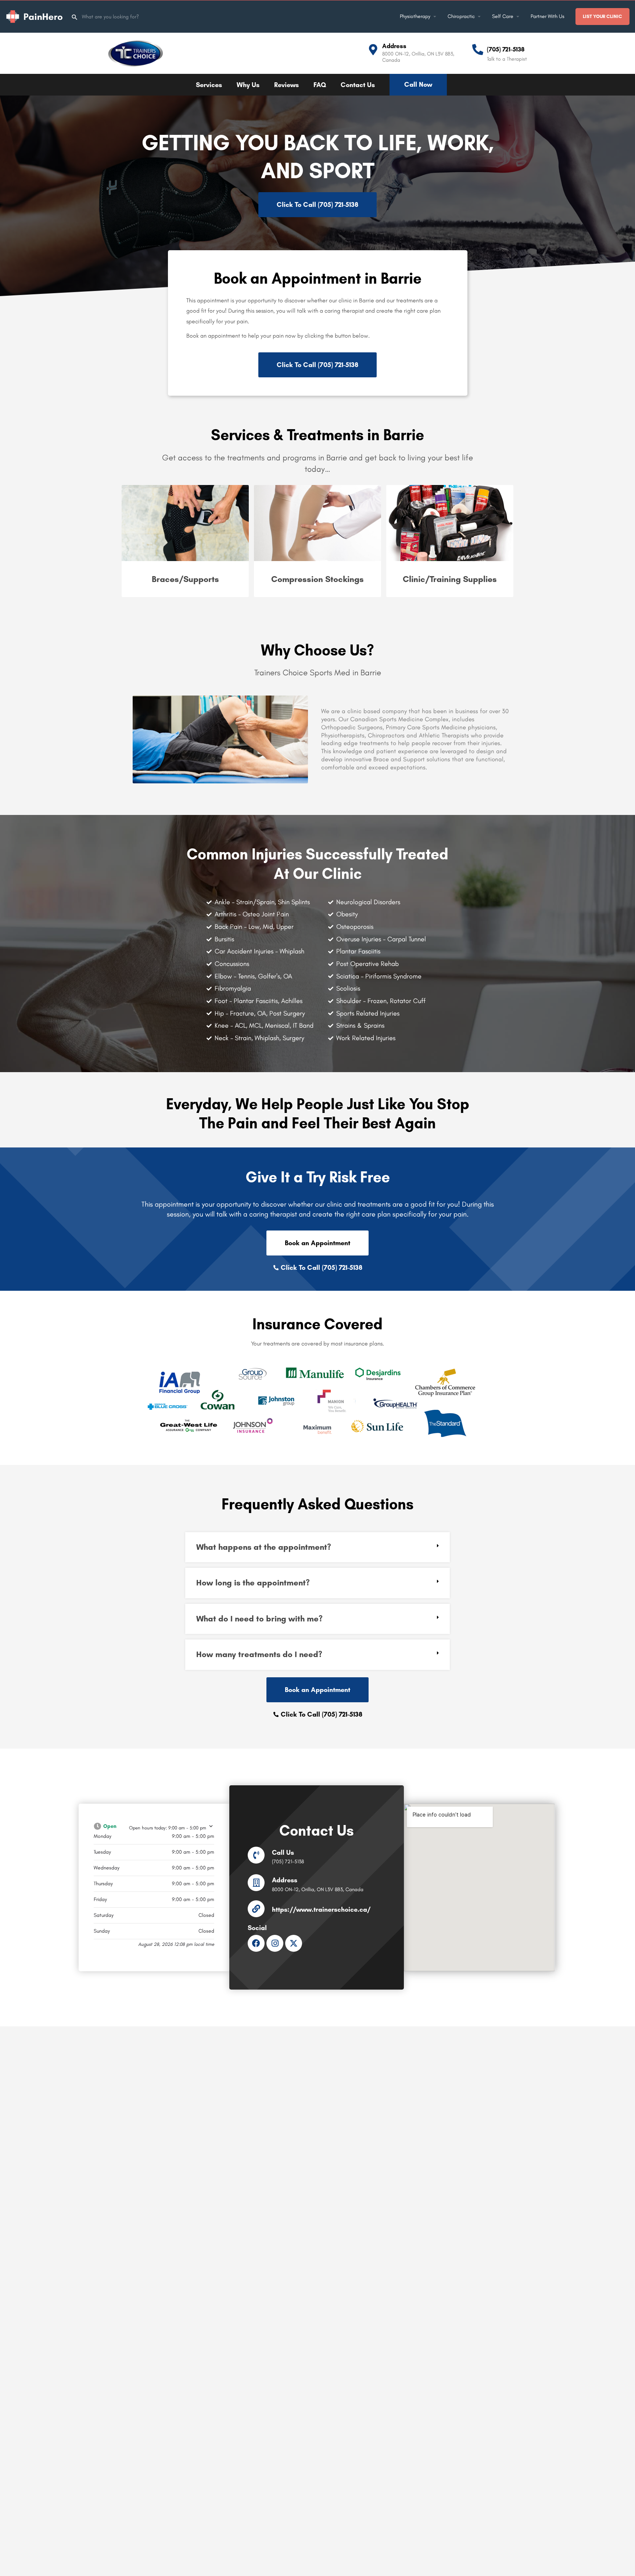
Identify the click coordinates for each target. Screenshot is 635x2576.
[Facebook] (256, 1943)
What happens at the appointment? (264, 1547)
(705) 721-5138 (506, 49)
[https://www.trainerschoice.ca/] (256, 1909)
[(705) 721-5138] (478, 50)
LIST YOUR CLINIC (602, 16)
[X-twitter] (294, 1943)
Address (394, 46)
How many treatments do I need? (259, 1654)
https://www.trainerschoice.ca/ (321, 1909)
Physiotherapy (415, 16)
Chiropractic (461, 16)
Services (209, 85)
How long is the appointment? (253, 1583)
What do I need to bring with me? (259, 1619)
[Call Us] (256, 1855)
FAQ (320, 85)
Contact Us (358, 85)
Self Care (503, 16)
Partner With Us (548, 16)
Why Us (248, 85)
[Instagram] (275, 1943)
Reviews (286, 85)
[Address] (373, 50)
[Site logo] (35, 16)
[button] (317, 1547)
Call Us (283, 1853)
